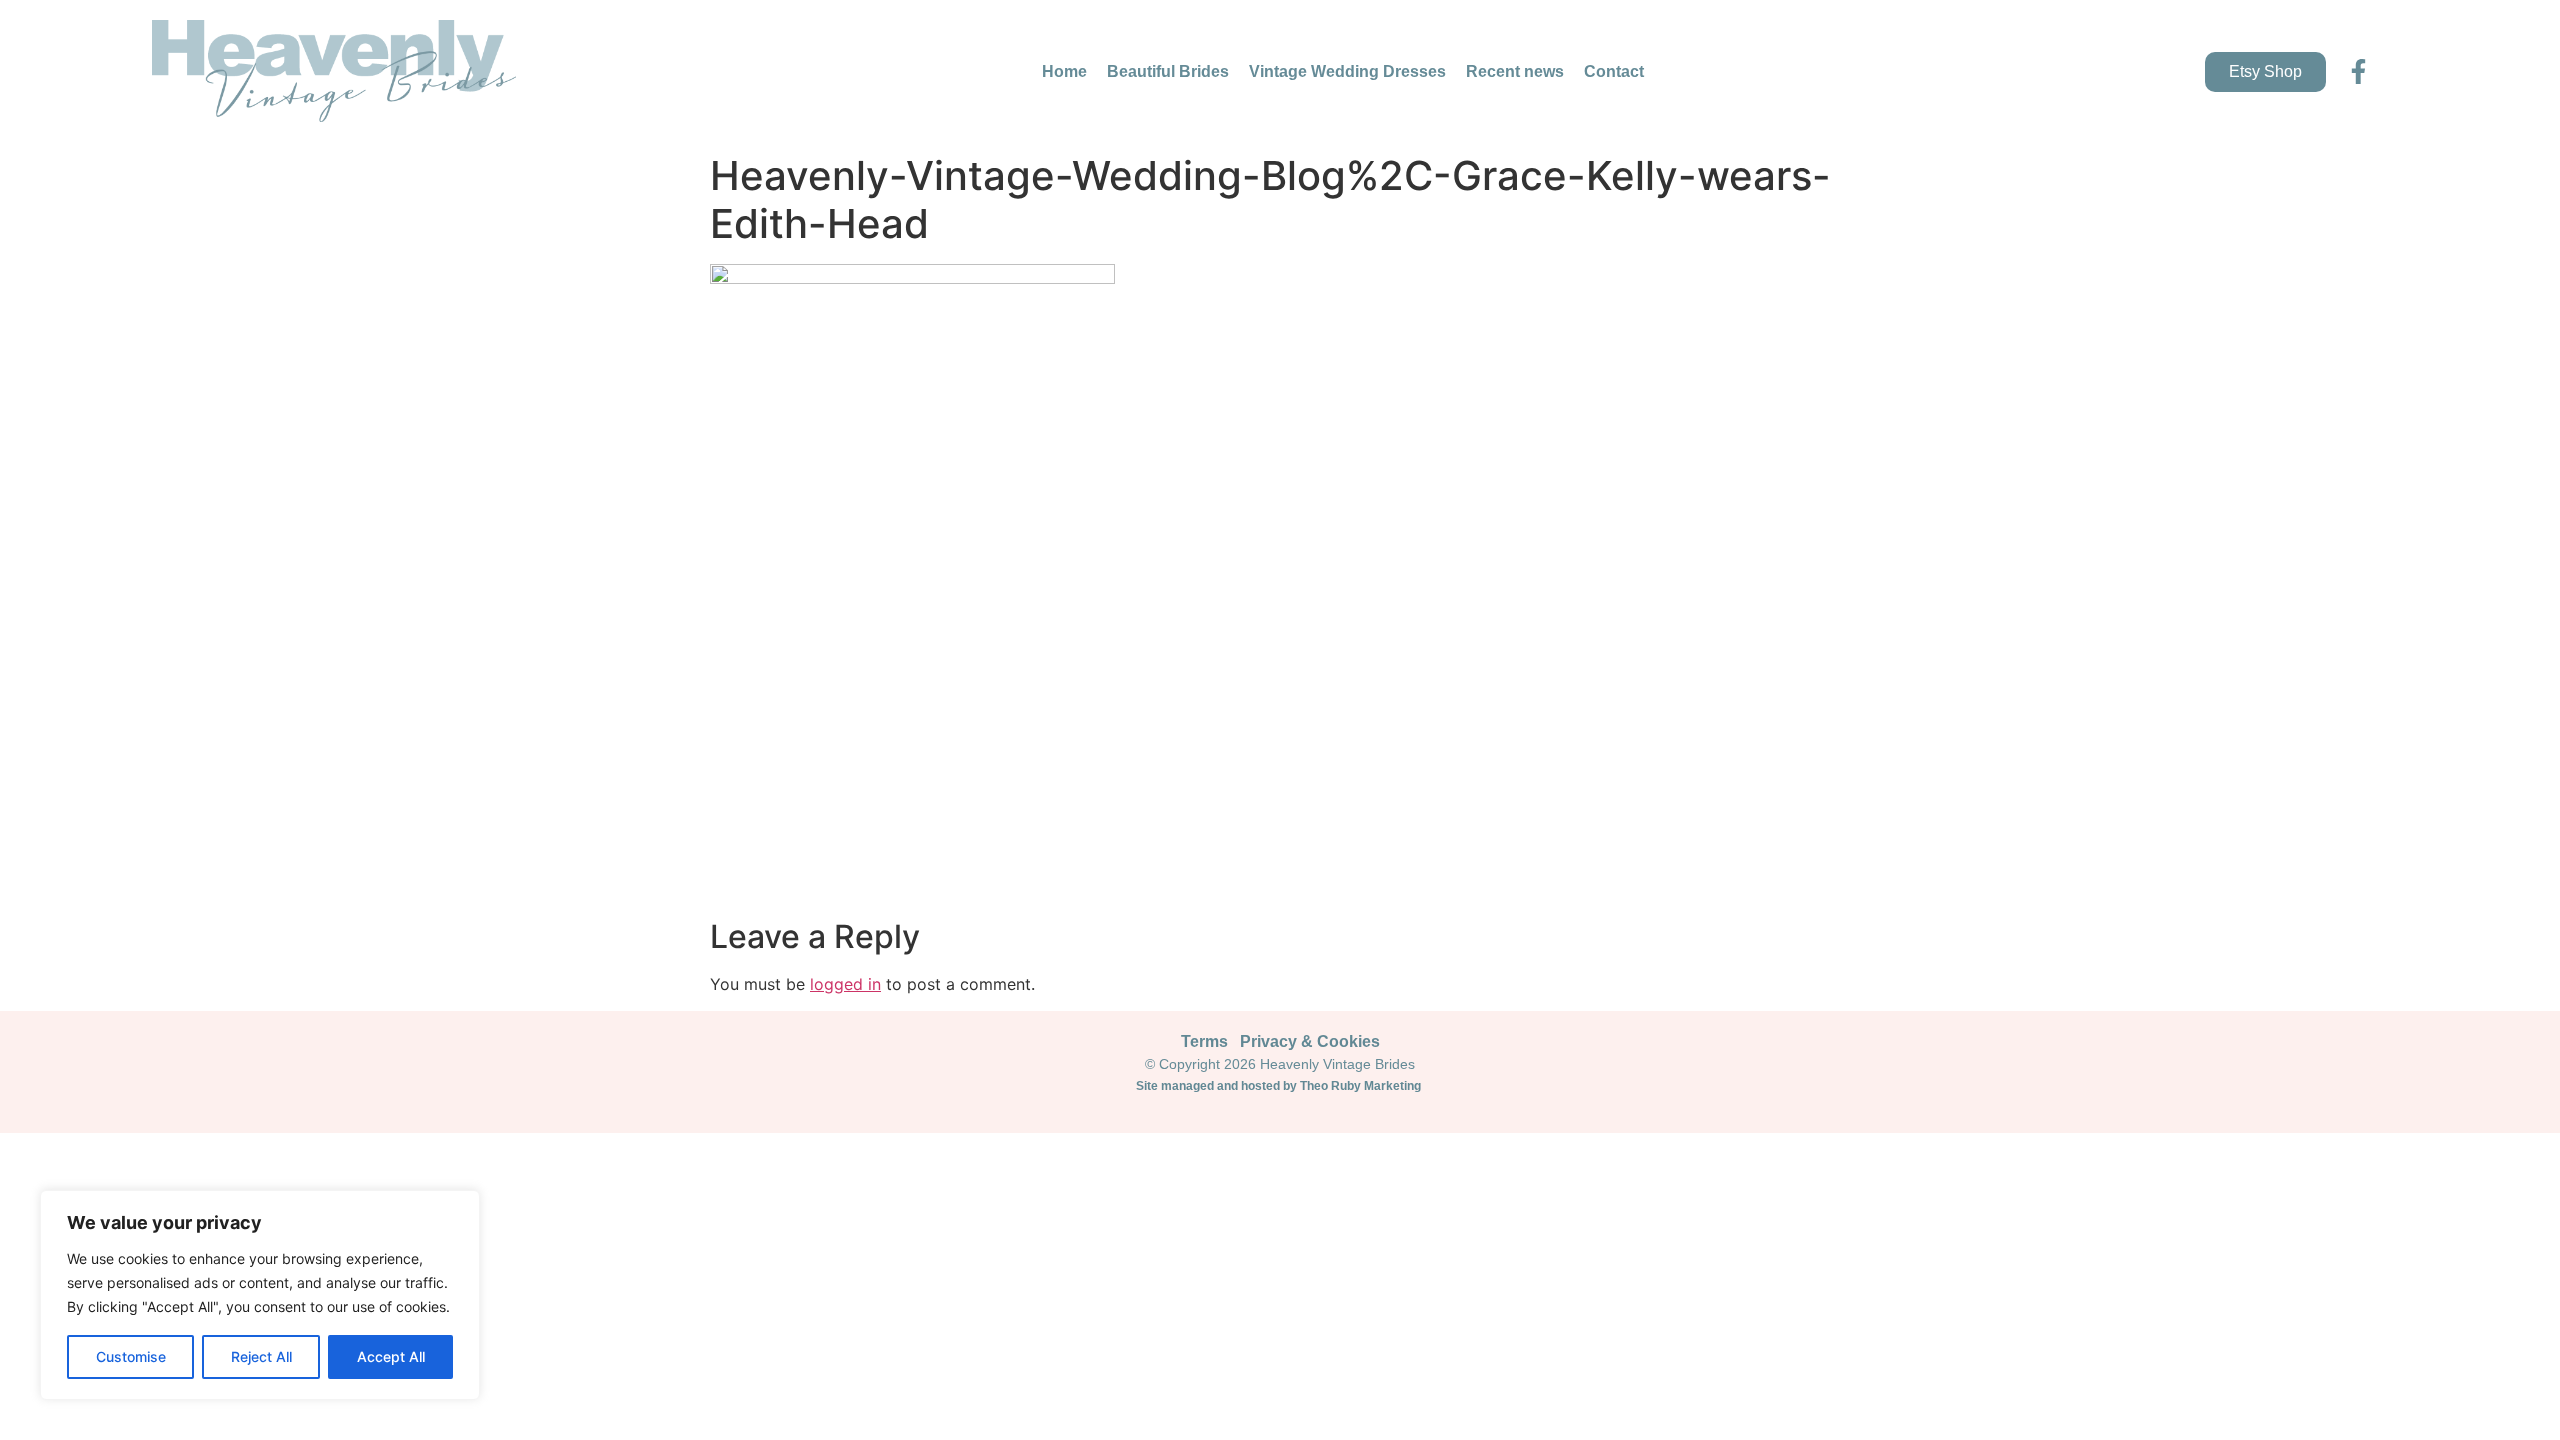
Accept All (391, 1356)
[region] (260, 1295)
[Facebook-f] (2358, 71)
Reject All (261, 1356)
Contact (1614, 71)
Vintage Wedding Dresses (1347, 71)
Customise (131, 1356)
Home (1064, 71)
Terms (1204, 1041)
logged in (845, 984)
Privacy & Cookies (1310, 1041)
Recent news (1515, 71)
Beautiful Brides (1168, 71)
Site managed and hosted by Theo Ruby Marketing (1280, 1086)
